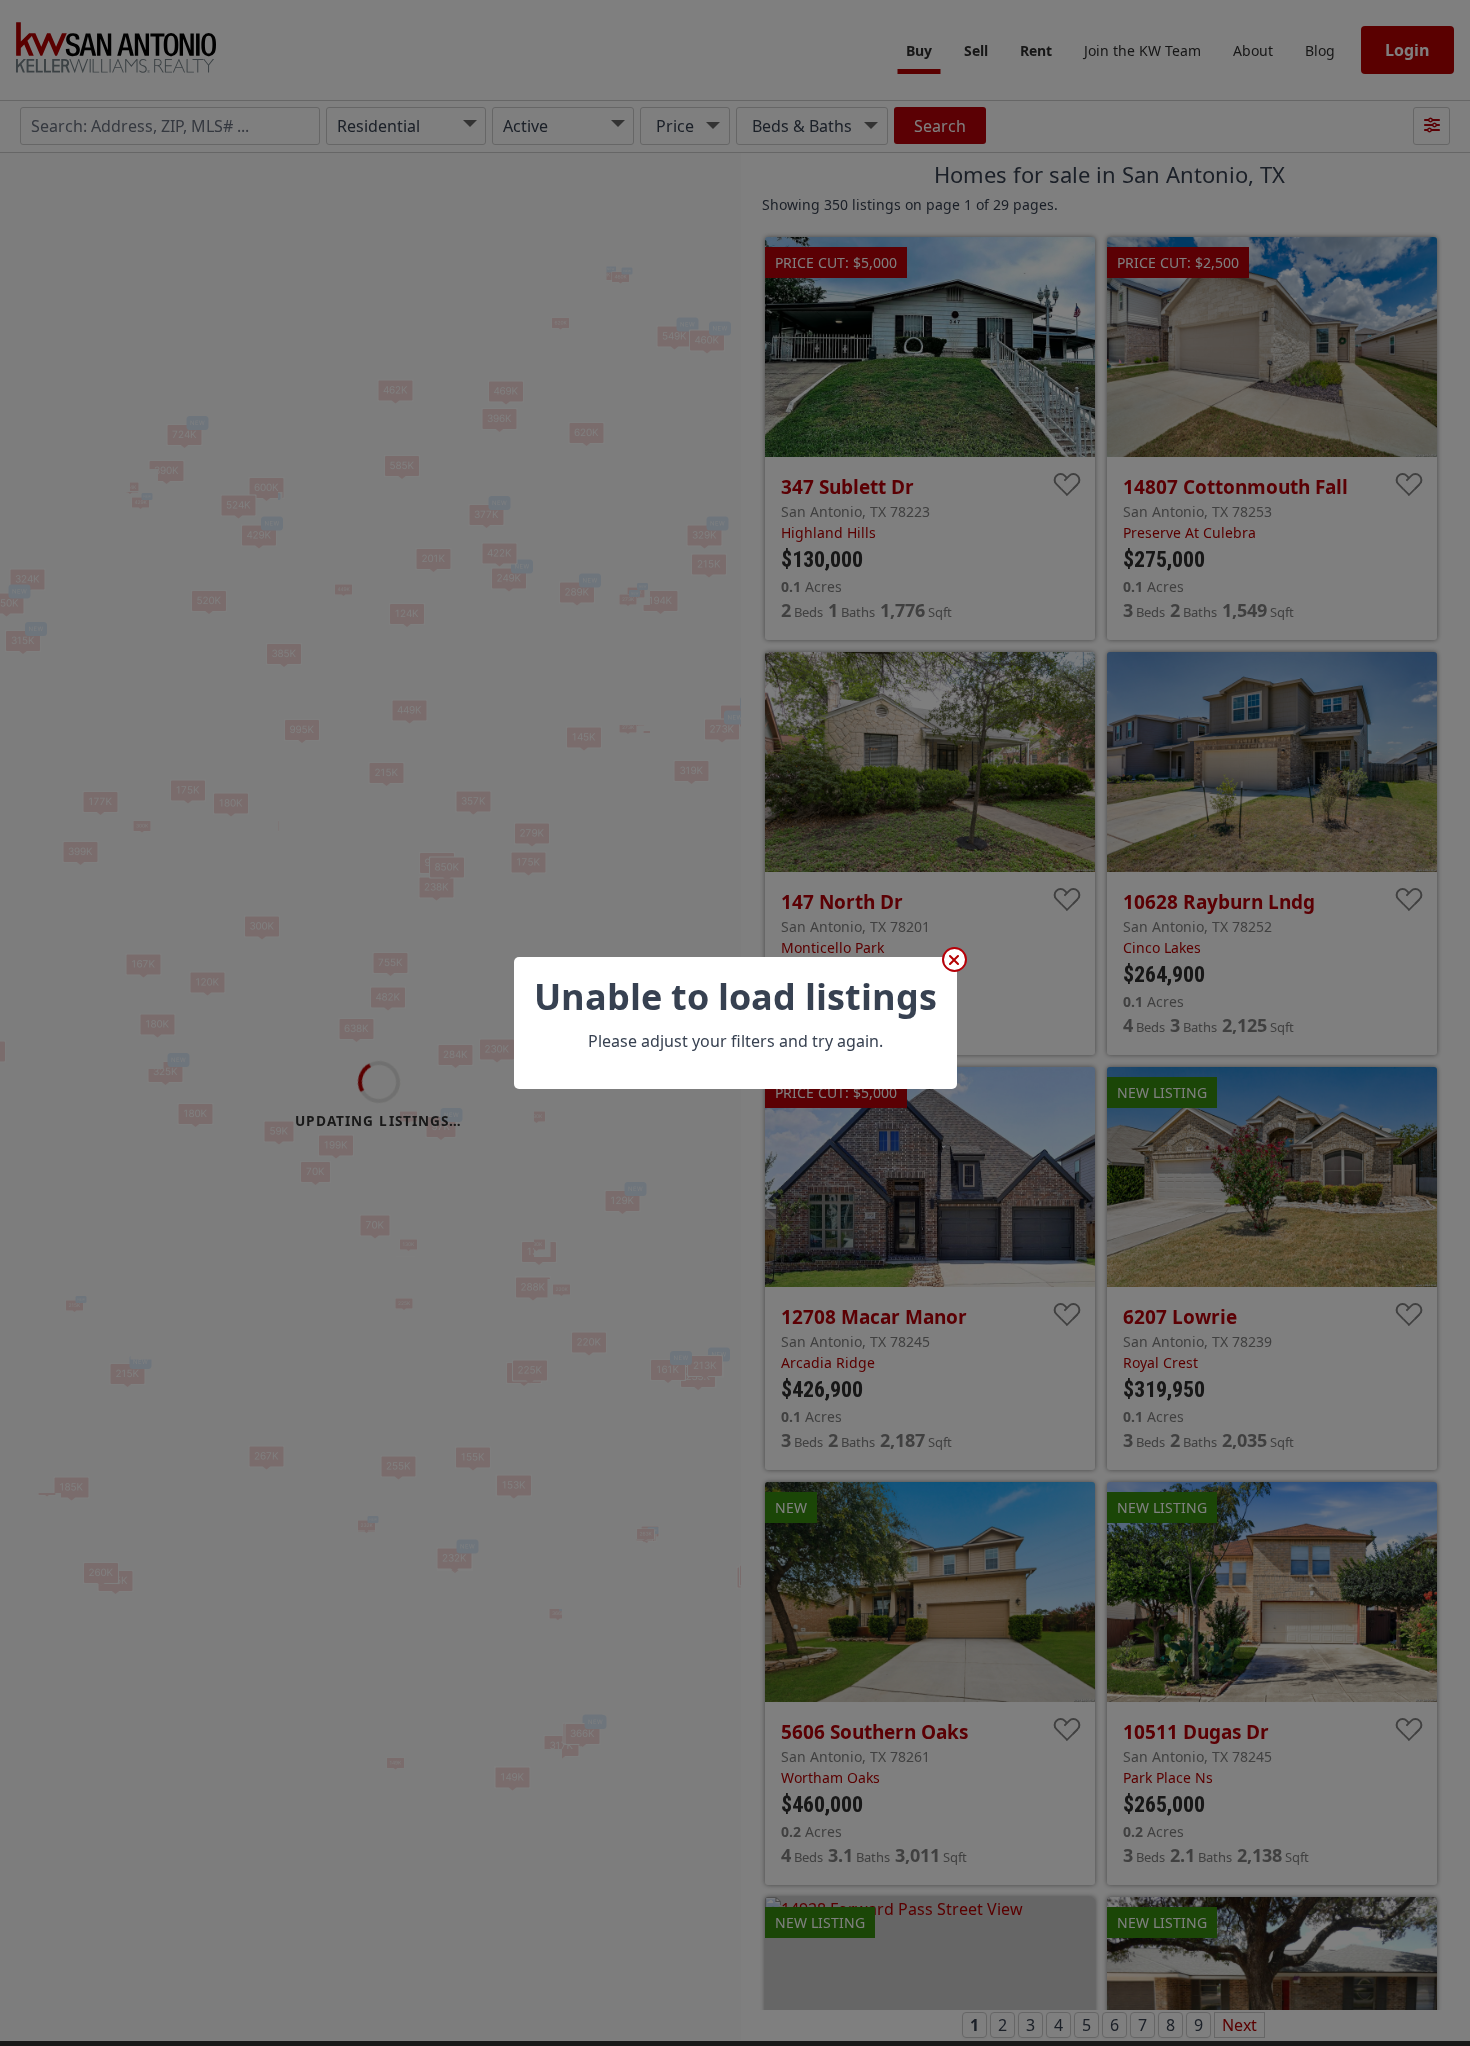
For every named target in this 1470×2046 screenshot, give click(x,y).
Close (954, 959)
